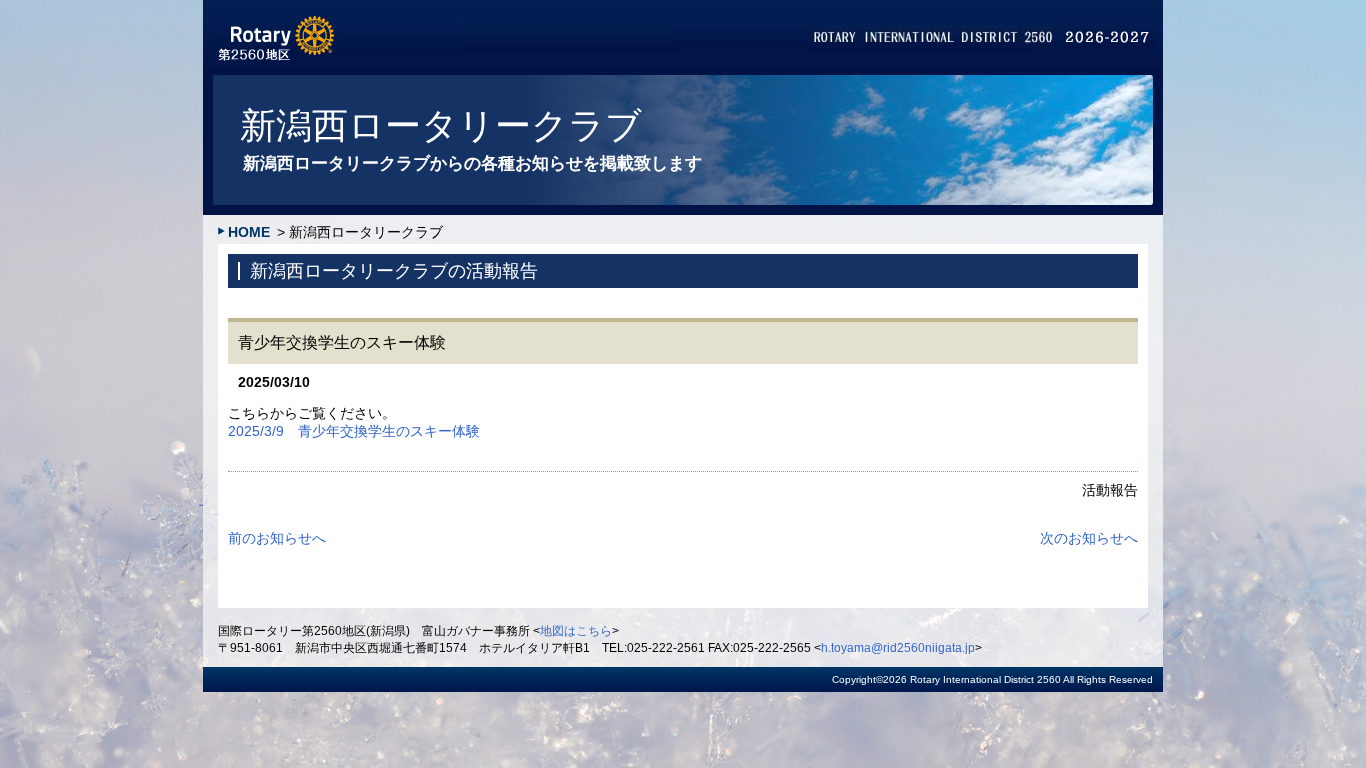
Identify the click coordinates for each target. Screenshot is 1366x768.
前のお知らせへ (277, 538)
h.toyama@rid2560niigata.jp (898, 648)
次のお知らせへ (1089, 538)
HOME (249, 232)
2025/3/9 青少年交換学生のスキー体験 (354, 431)
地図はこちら (576, 631)
